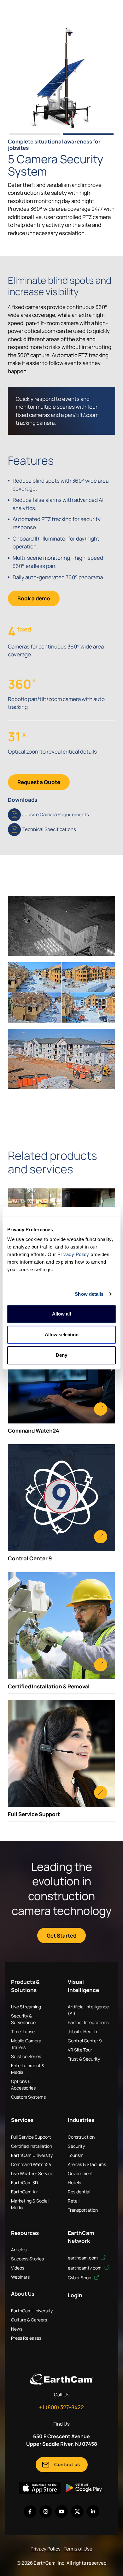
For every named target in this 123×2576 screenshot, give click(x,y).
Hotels (74, 2183)
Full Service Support (31, 2137)
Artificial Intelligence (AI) (88, 2010)
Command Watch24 (31, 2164)
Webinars (20, 2277)
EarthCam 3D (24, 2183)
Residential (79, 2192)
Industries (81, 2120)
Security (76, 2146)
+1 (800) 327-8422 (61, 2407)
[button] (35, 134)
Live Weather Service (32, 2173)
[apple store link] (40, 2488)
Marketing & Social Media (30, 2204)
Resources (25, 2233)
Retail (74, 2201)
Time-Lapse (23, 2032)
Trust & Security (84, 2059)
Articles (19, 2250)
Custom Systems (28, 2097)
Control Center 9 (85, 2041)
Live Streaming (26, 2007)
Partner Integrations (88, 2022)
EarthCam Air (24, 2192)
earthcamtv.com (85, 2268)
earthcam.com (83, 2258)
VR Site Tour (80, 2050)
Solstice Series (26, 2056)
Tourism (76, 2155)
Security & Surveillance (23, 2019)
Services (22, 2120)
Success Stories (27, 2259)
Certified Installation (32, 2146)
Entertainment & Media (28, 2069)
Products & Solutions (25, 1986)
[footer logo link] (61, 2379)
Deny (61, 1355)
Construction (81, 2137)
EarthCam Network (81, 2237)
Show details (89, 1294)
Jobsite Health (82, 2032)
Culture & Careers (29, 2320)
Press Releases (26, 2338)
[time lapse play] (61, 77)
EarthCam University (32, 2155)
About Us (23, 2294)
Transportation (83, 2210)
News (17, 2329)
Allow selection (62, 1335)
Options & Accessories (23, 2085)
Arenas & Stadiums (87, 2164)
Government (80, 2173)
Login (75, 2295)
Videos (18, 2268)
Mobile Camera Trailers (26, 2044)
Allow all (61, 1314)
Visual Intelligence (83, 1986)
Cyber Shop (80, 2278)
